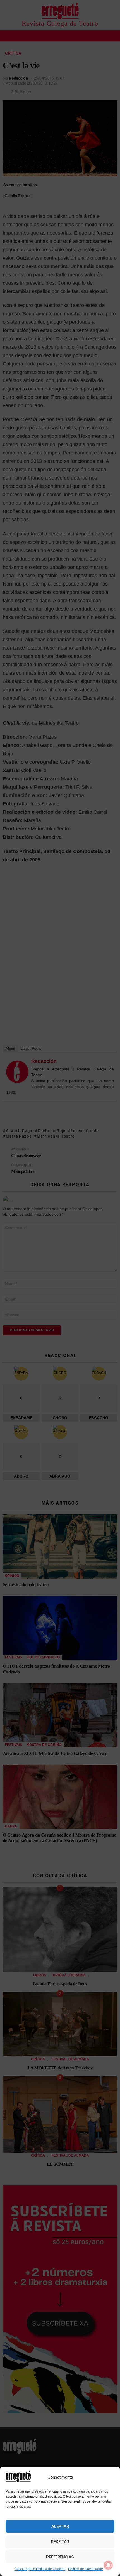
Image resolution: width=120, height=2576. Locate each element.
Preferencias (60, 2557)
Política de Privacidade (86, 2569)
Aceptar (60, 2526)
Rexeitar (60, 2542)
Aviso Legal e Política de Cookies (40, 2569)
